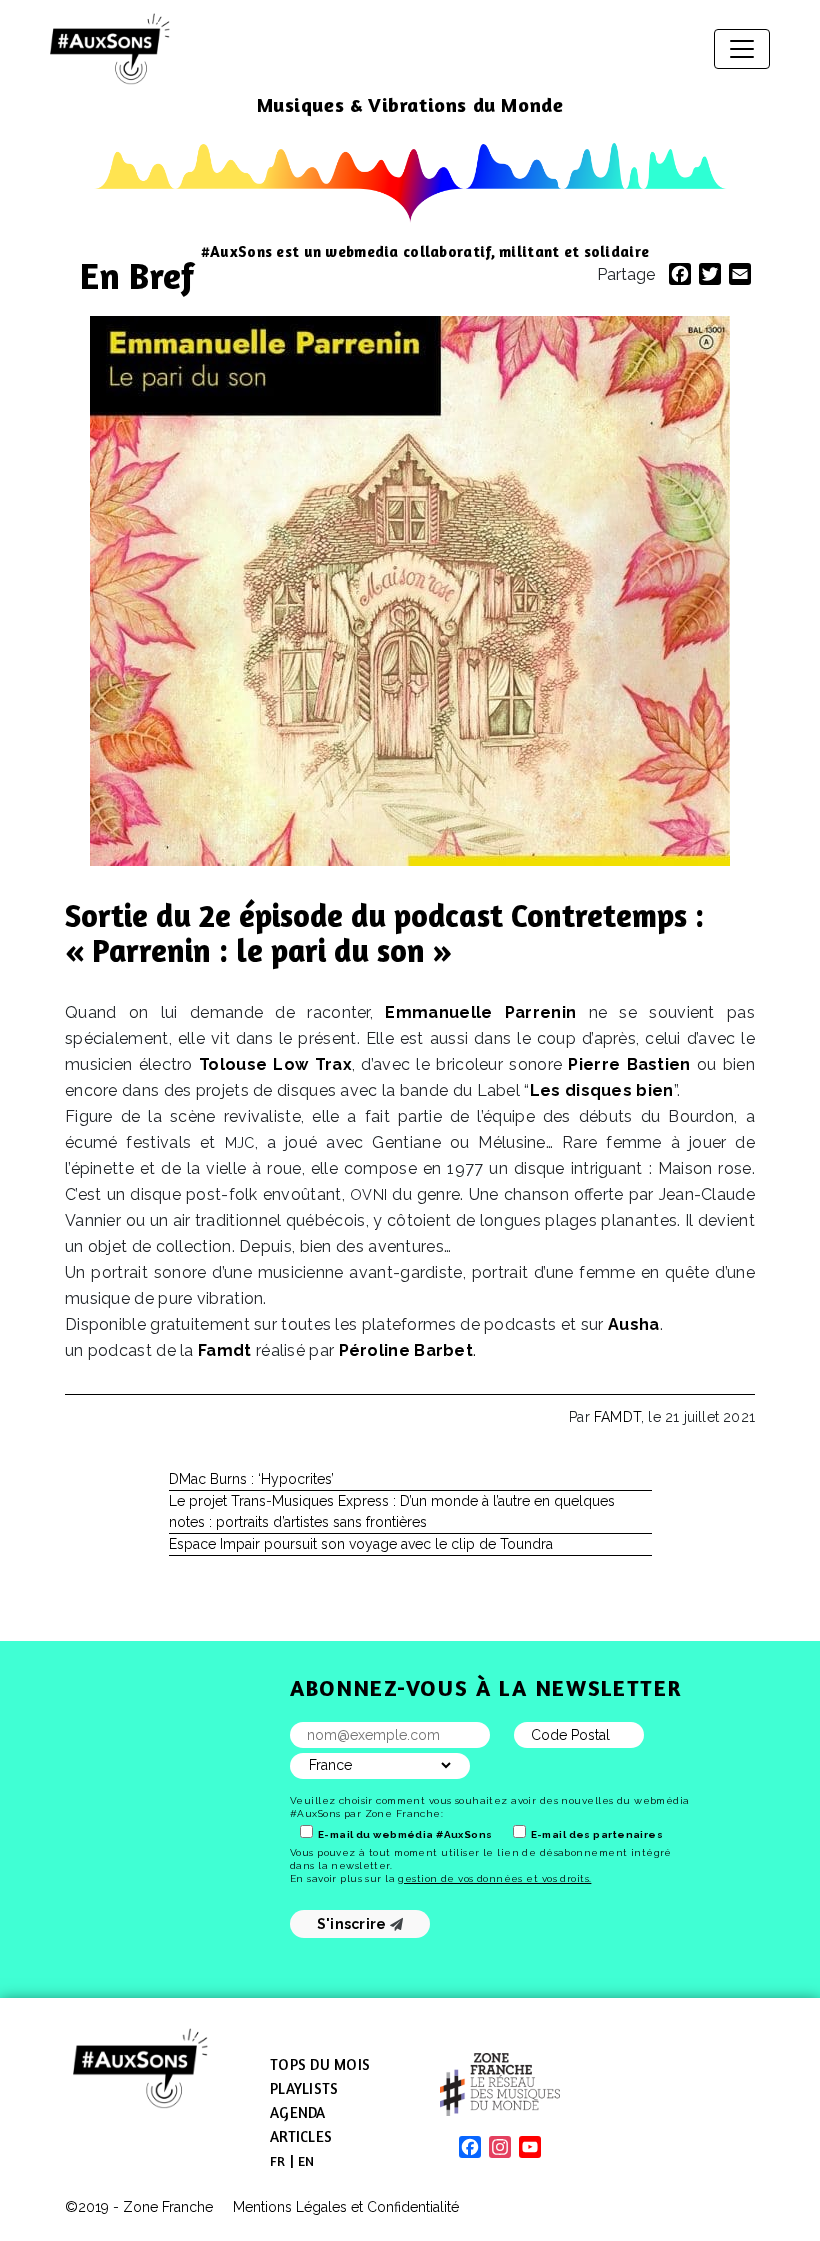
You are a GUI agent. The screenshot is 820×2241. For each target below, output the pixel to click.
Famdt (225, 1350)
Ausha (634, 1324)
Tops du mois (320, 2064)
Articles (301, 2136)
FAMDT (617, 1417)
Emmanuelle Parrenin (480, 1012)
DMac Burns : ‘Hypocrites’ (251, 1479)
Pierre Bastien (629, 1064)
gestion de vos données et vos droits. (494, 1878)
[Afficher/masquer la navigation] (742, 49)
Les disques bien (602, 1090)
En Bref (137, 275)
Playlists (304, 2088)
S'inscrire (353, 1924)
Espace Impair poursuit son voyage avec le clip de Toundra (361, 1544)
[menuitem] (278, 2161)
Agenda (298, 2112)
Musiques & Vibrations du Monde (410, 104)
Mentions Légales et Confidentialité (346, 2207)
